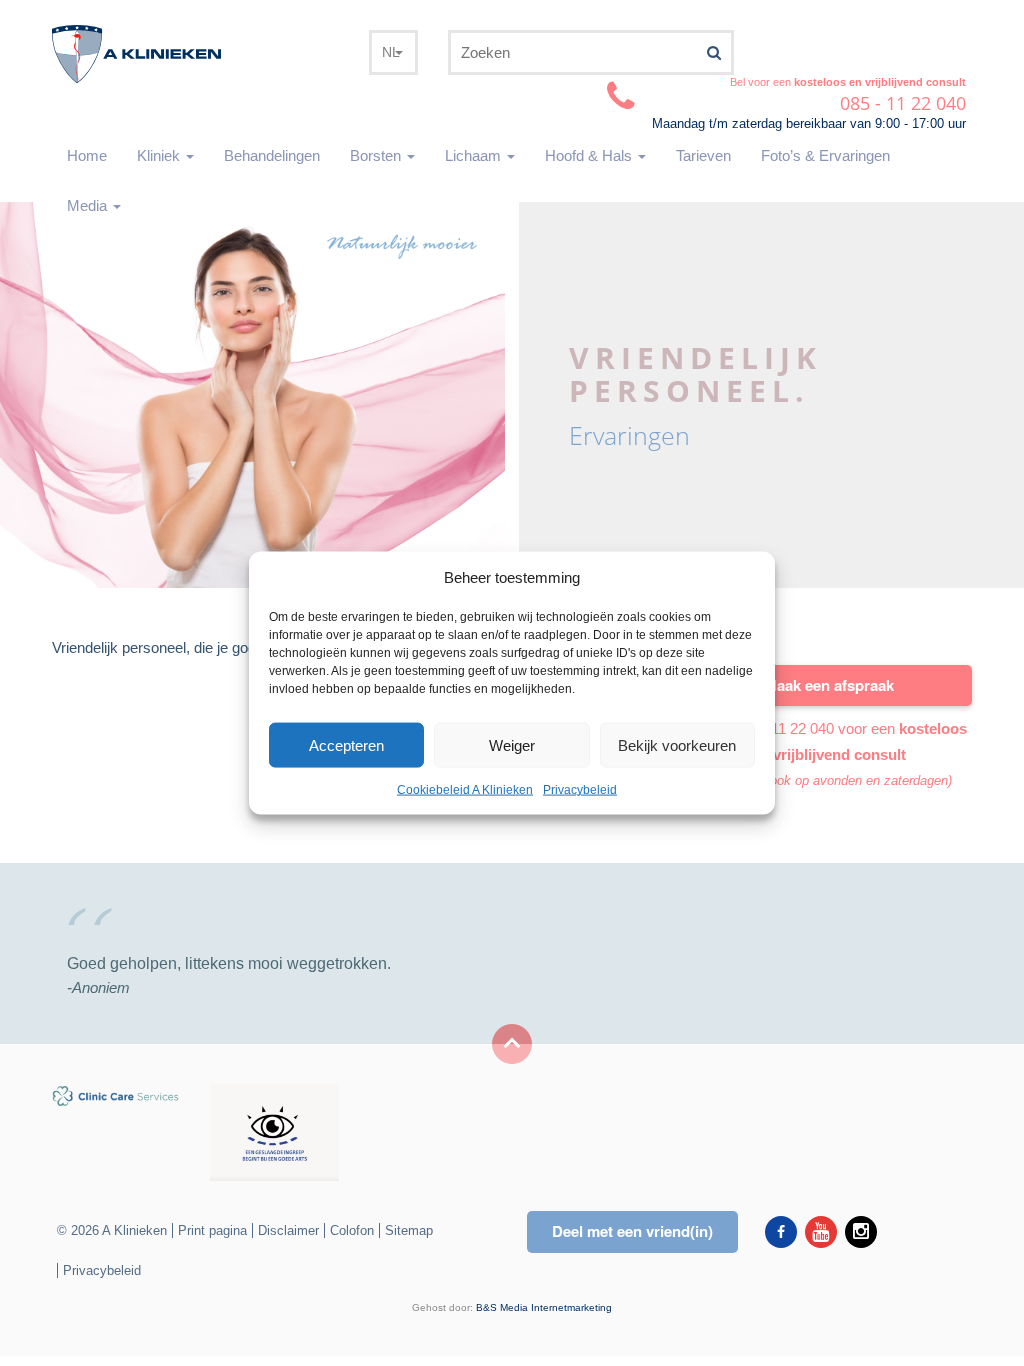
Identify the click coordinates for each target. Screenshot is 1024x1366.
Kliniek (160, 155)
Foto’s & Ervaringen (825, 155)
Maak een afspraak (829, 685)
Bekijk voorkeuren (677, 745)
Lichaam (475, 155)
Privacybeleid (580, 790)
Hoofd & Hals (590, 155)
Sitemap (409, 1230)
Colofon (352, 1230)
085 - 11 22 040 (784, 728)
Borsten (377, 155)
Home (87, 155)
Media (89, 205)
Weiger (512, 745)
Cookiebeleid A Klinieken (465, 790)
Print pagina (212, 1230)
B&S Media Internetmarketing (544, 1307)
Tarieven (703, 155)
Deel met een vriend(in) (632, 1231)
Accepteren (346, 745)
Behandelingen (272, 155)
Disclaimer (288, 1230)
